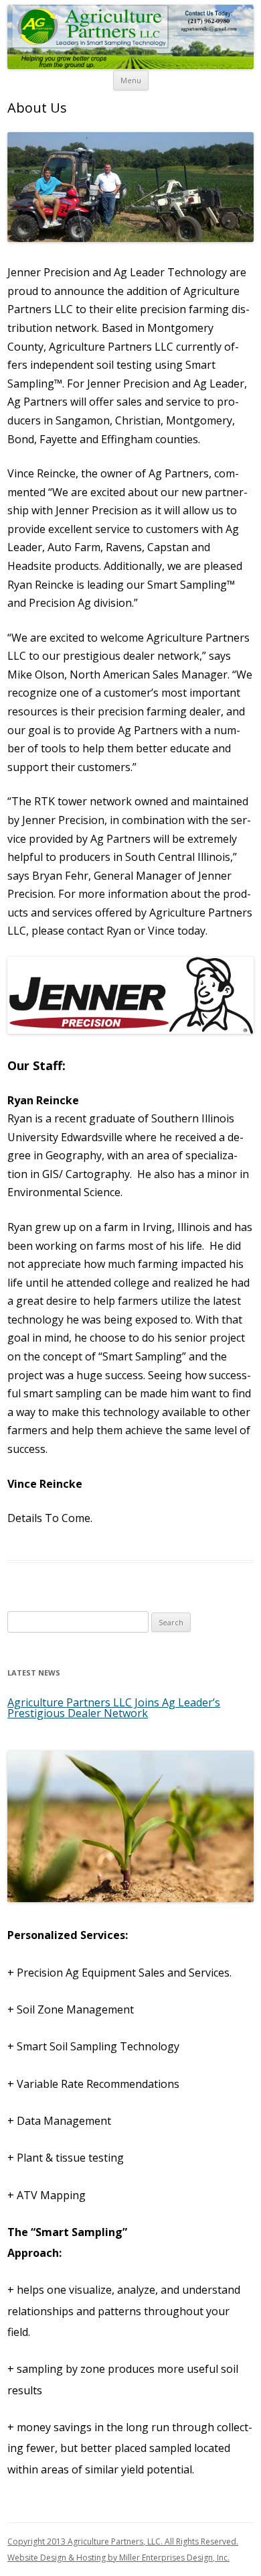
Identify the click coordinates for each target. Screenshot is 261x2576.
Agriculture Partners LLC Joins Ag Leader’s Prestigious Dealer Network (114, 1708)
